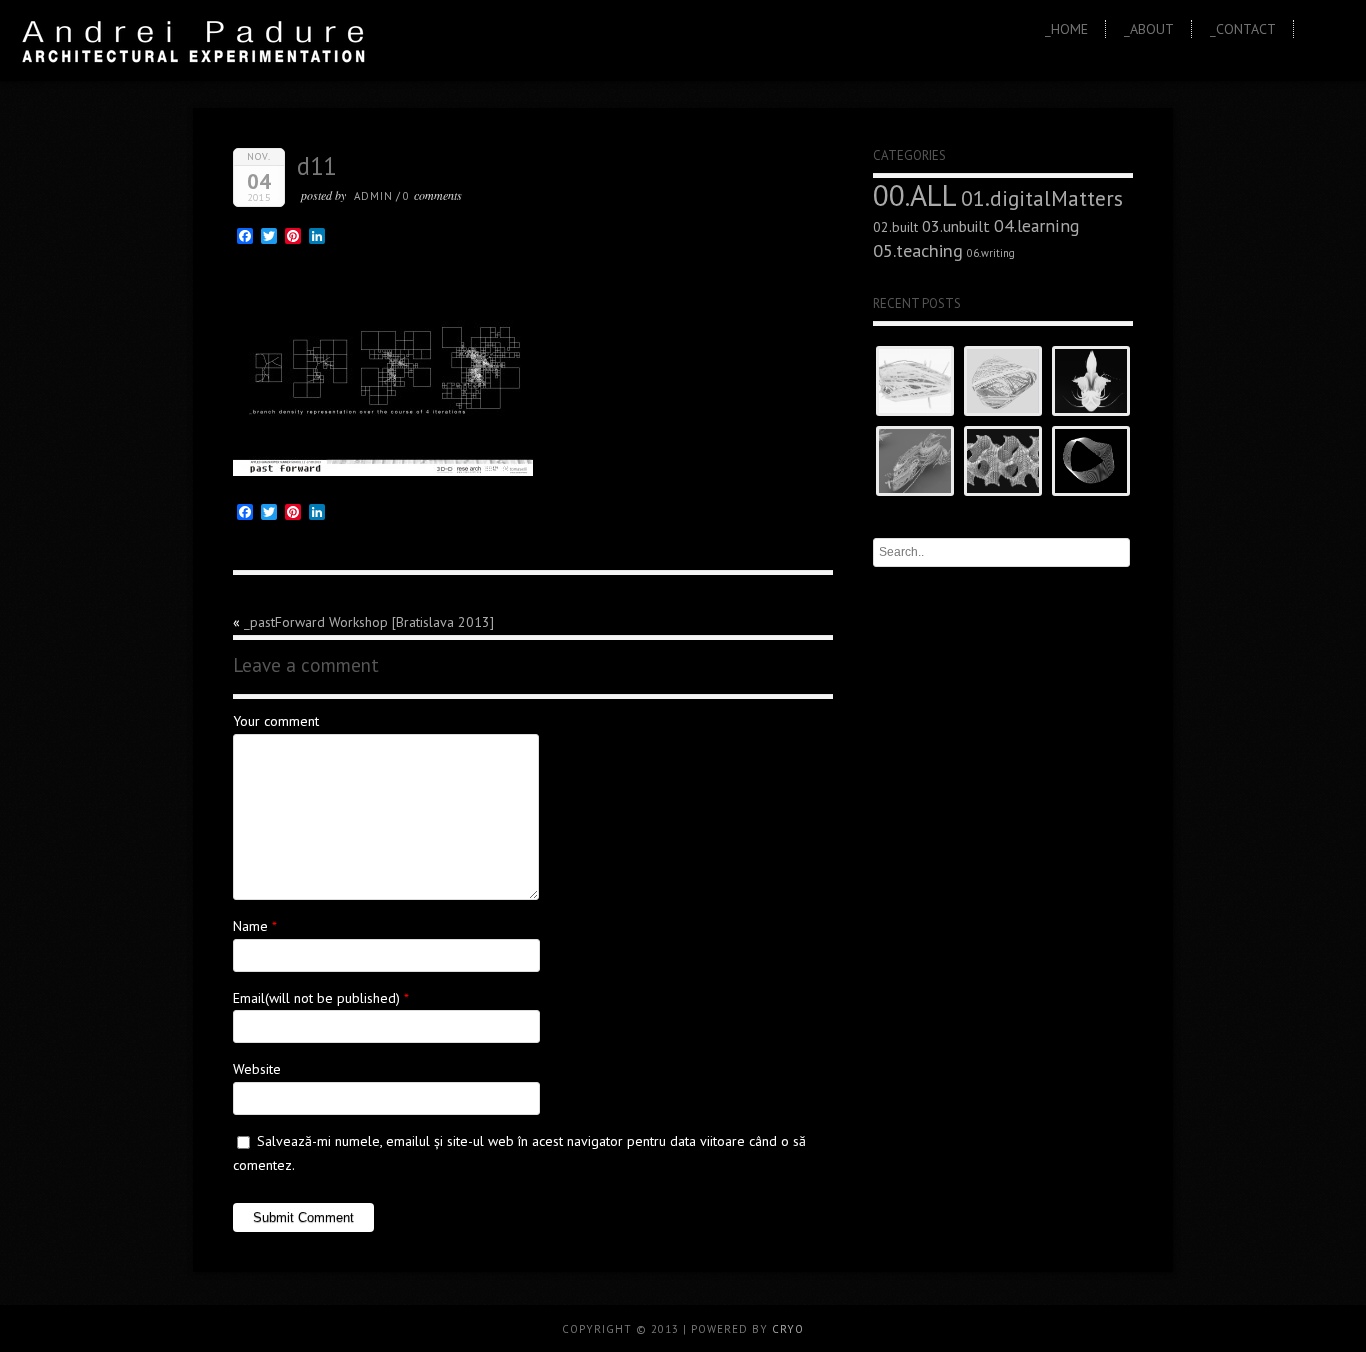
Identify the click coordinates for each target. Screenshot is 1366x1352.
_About (1149, 29)
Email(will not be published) (316, 998)
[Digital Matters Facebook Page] (1338, 32)
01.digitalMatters (1042, 198)
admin (373, 196)
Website (257, 1069)
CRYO (788, 1329)
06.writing (991, 253)
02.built (895, 227)
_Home (1066, 29)
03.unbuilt (956, 226)
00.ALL (915, 195)
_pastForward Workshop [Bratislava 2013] (369, 622)
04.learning (1036, 225)
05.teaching (918, 250)
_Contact (1243, 29)
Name (250, 926)
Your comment (276, 721)
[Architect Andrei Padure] (1316, 32)
